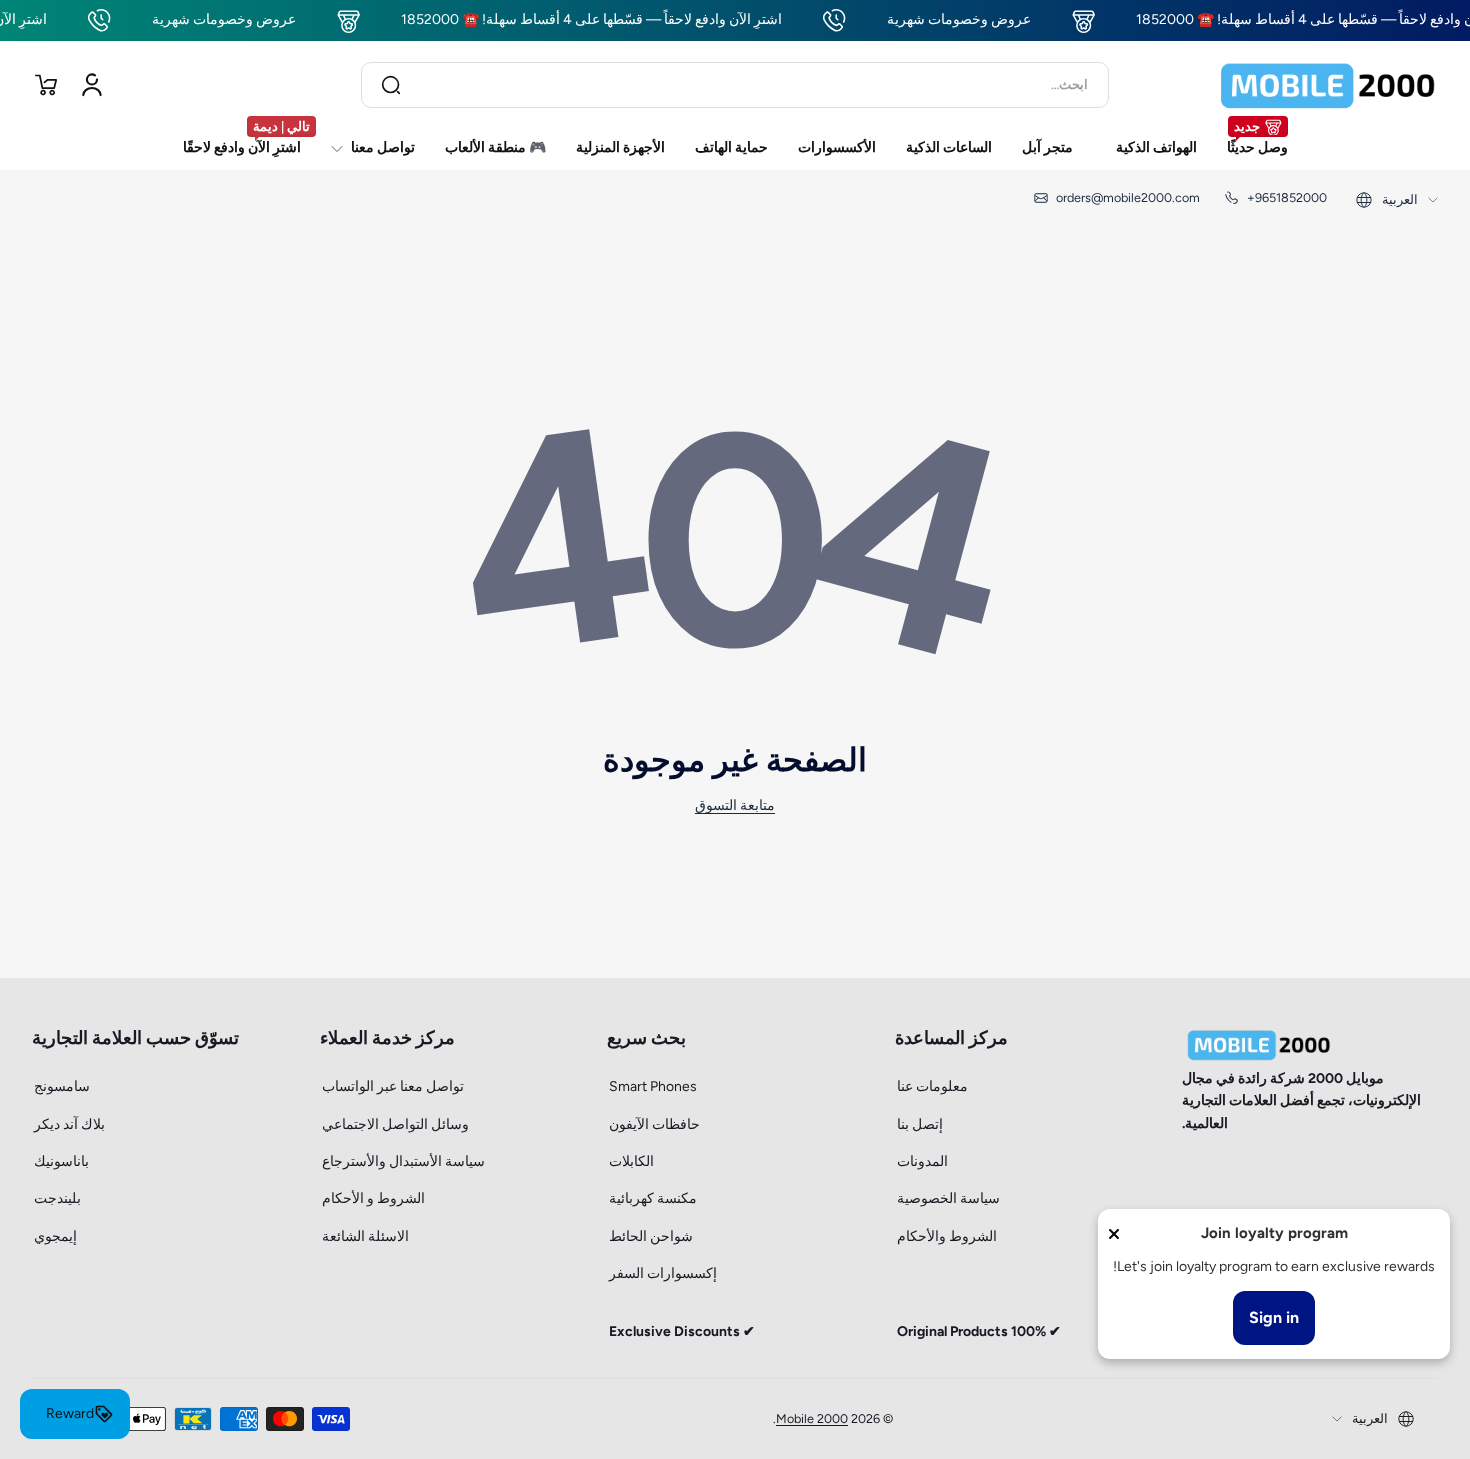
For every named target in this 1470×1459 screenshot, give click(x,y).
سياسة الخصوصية (948, 1198)
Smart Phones (653, 1086)
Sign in (1274, 1317)
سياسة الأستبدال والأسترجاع (403, 1161)
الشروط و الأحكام (373, 1198)
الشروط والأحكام (947, 1236)
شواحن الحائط (651, 1236)
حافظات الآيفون (654, 1124)
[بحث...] (391, 85)
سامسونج (62, 1086)
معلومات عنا (932, 1086)
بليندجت (57, 1198)
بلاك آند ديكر (69, 1124)
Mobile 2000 (812, 1418)
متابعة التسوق (735, 805)
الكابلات (631, 1161)
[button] (46, 85)
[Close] (1114, 1234)
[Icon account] (92, 85)
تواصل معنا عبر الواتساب (393, 1086)
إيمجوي (55, 1236)
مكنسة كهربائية (653, 1198)
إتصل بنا (920, 1124)
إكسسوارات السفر (663, 1273)
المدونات (922, 1161)
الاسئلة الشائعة (365, 1236)
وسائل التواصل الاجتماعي (395, 1124)
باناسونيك (61, 1161)
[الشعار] (1328, 85)
